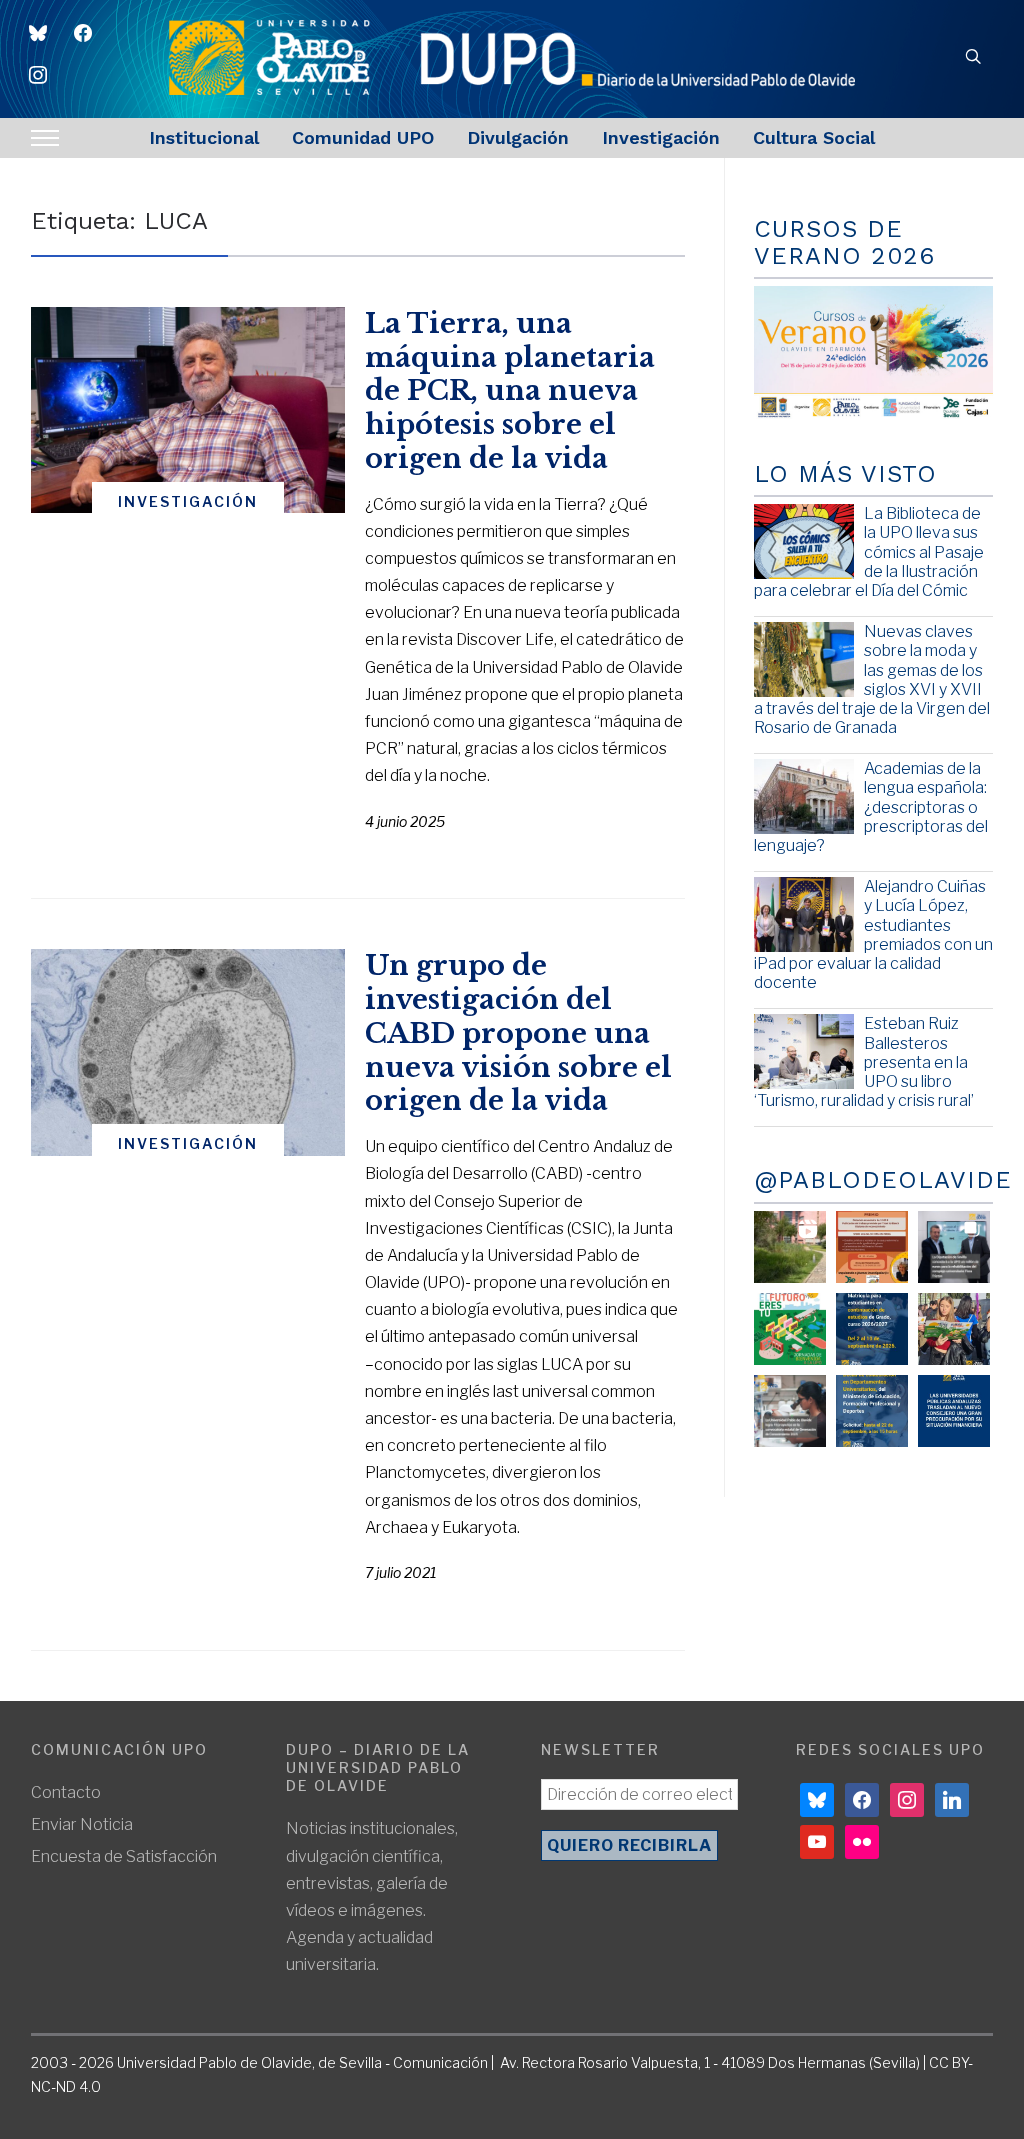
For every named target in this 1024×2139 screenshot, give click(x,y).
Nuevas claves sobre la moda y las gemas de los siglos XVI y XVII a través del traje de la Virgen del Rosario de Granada (872, 679)
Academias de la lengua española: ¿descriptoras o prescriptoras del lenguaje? (871, 807)
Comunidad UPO (363, 137)
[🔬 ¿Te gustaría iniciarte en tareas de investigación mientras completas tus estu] (872, 1411)
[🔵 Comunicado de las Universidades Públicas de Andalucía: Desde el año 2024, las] (954, 1411)
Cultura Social (814, 137)
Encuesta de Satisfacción (124, 1856)
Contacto (66, 1792)
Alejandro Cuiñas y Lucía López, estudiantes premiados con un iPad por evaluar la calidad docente (873, 934)
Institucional (204, 137)
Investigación (661, 137)
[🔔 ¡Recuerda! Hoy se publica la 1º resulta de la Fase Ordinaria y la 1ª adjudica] (954, 1329)
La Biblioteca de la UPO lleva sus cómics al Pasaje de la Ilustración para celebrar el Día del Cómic (869, 552)
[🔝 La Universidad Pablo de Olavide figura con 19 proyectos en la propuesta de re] (790, 1411)
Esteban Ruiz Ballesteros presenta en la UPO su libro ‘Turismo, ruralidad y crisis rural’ (864, 1062)
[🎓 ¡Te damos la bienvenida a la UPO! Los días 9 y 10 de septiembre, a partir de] (790, 1329)
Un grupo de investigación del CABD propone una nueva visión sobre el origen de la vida (518, 1033)
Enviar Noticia (82, 1824)
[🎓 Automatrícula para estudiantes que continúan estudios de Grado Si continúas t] (872, 1329)
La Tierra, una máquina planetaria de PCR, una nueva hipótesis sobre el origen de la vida (510, 391)
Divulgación (518, 137)
